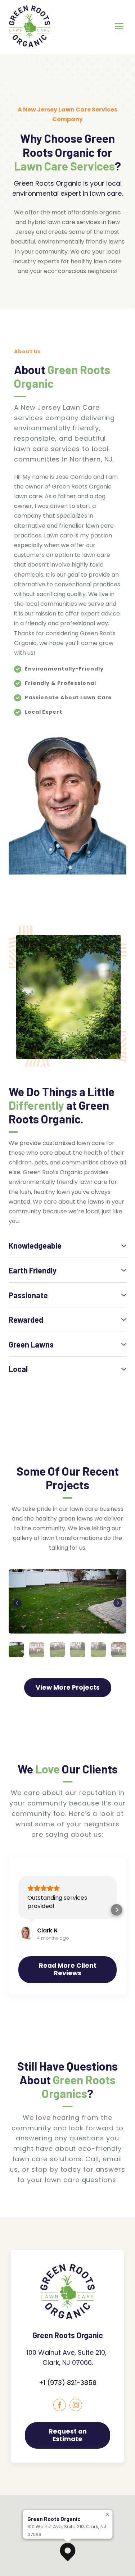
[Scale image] (67, 1602)
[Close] (108, 2514)
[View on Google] (26, 1934)
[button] (67, 1246)
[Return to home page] (30, 26)
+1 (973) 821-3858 (68, 2383)
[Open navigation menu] (119, 26)
